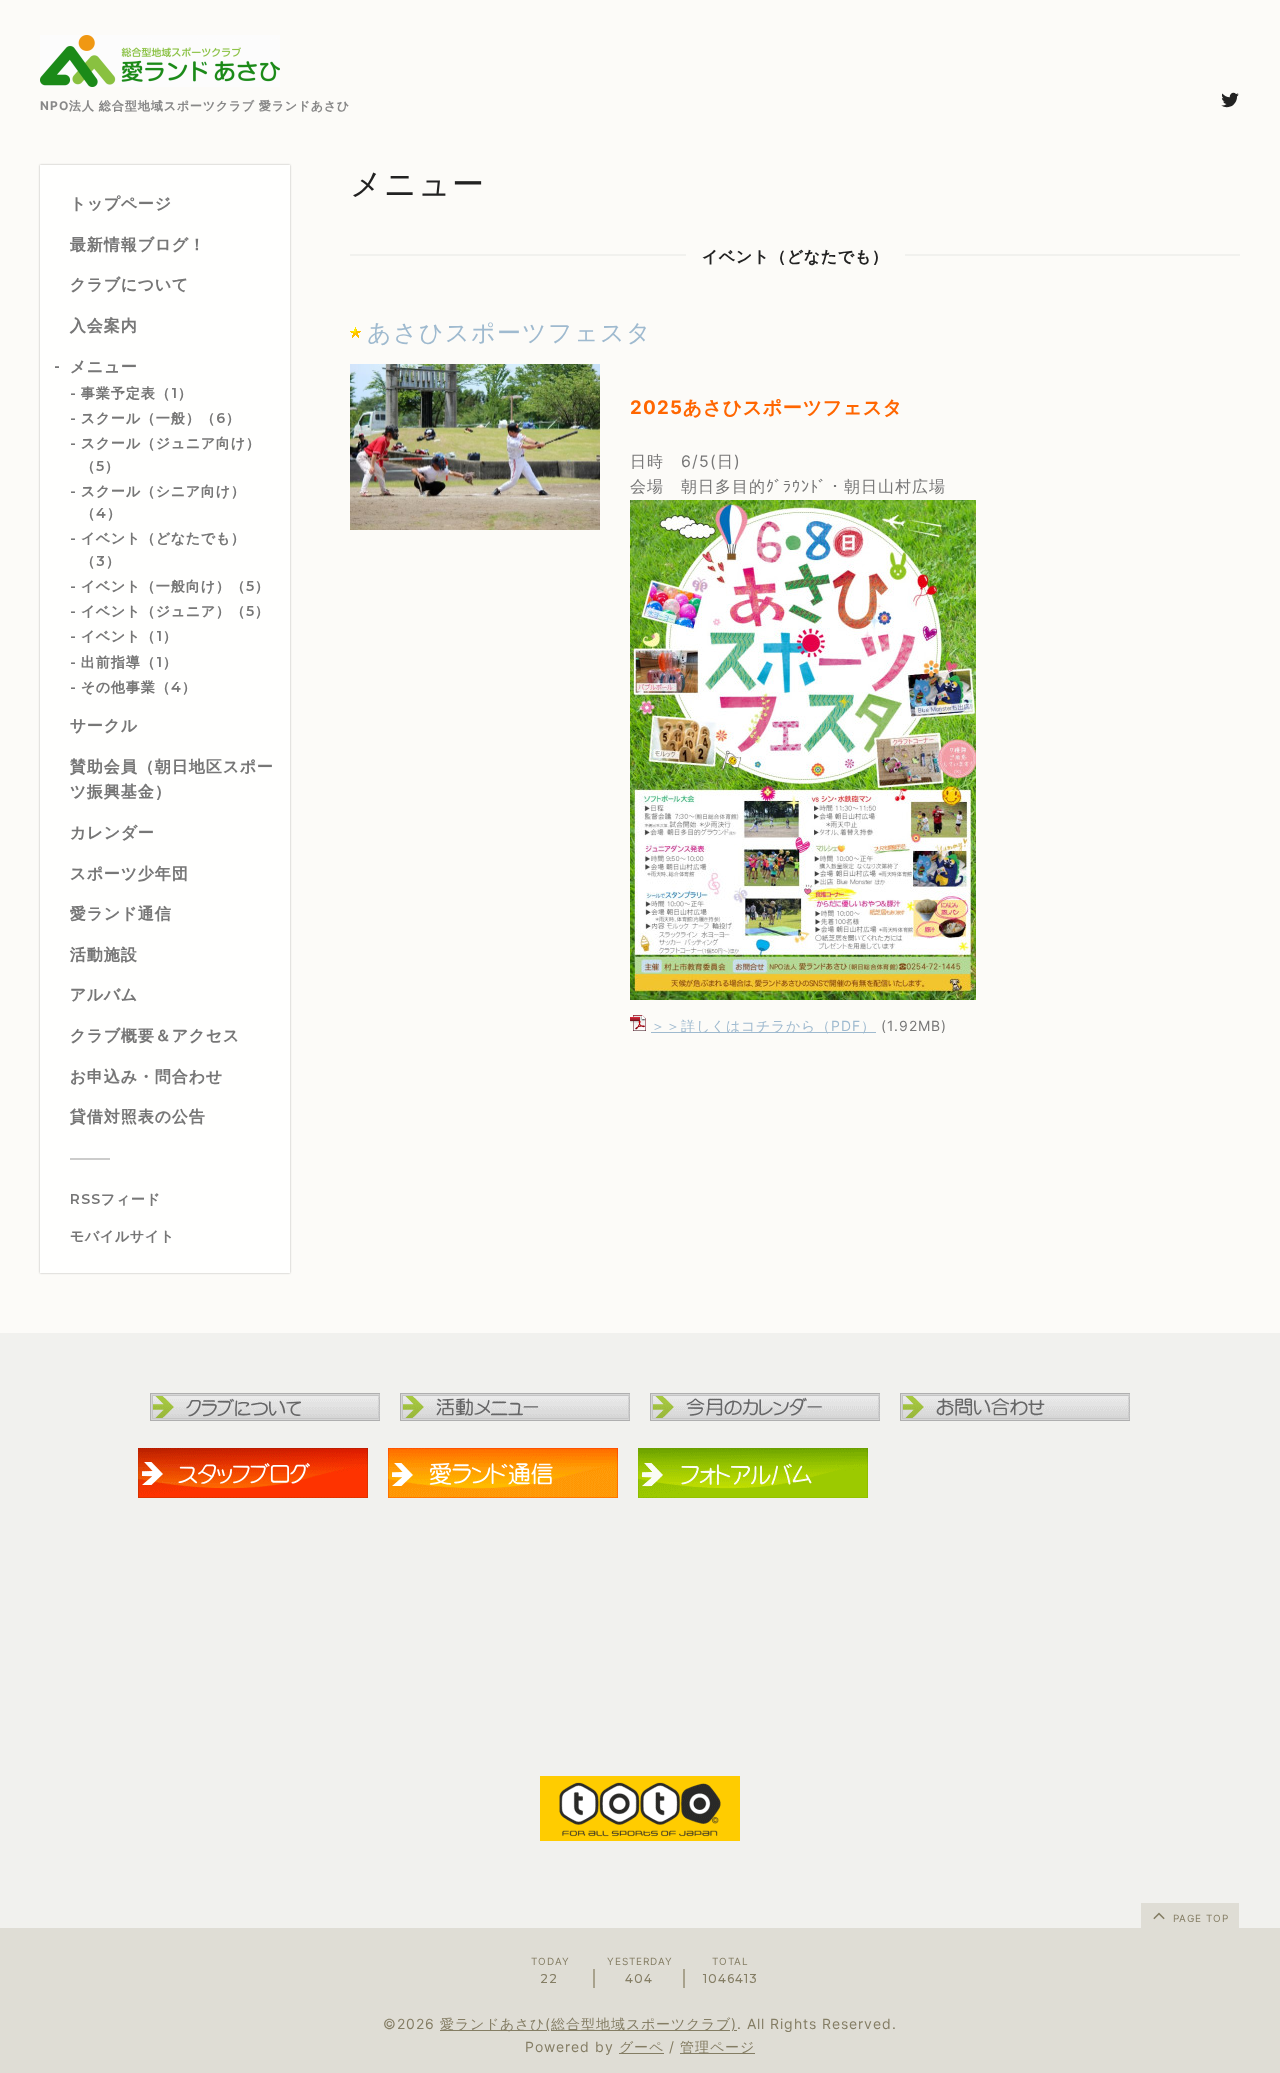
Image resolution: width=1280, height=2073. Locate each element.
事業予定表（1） (137, 393)
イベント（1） (129, 636)
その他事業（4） (139, 687)
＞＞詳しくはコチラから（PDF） (763, 1025)
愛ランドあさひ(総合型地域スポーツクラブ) (588, 2023)
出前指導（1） (129, 662)
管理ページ (717, 2046)
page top (1199, 1918)
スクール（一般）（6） (161, 418)
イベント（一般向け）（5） (175, 586)
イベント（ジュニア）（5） (175, 611)
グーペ (641, 2046)
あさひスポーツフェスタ (509, 332)
